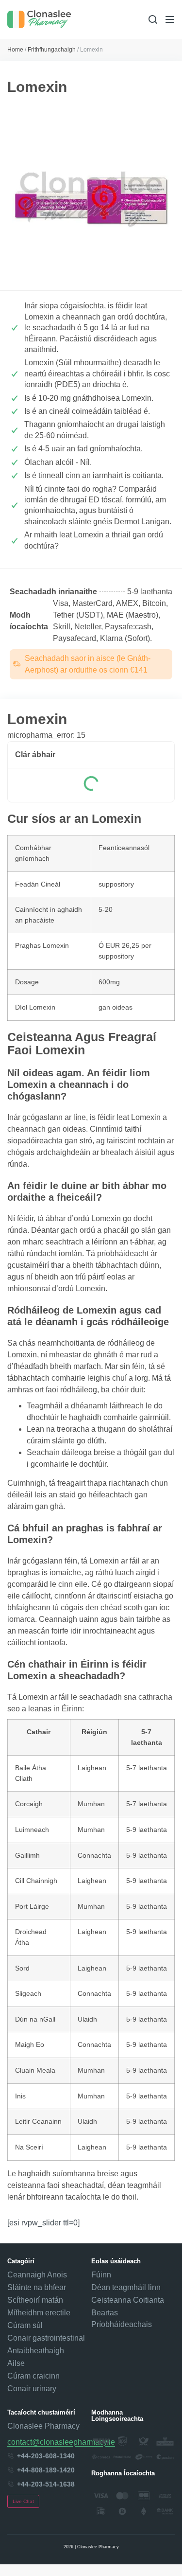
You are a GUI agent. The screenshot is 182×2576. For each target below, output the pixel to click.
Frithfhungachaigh (52, 50)
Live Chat (23, 2501)
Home (15, 50)
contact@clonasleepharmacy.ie (61, 2442)
